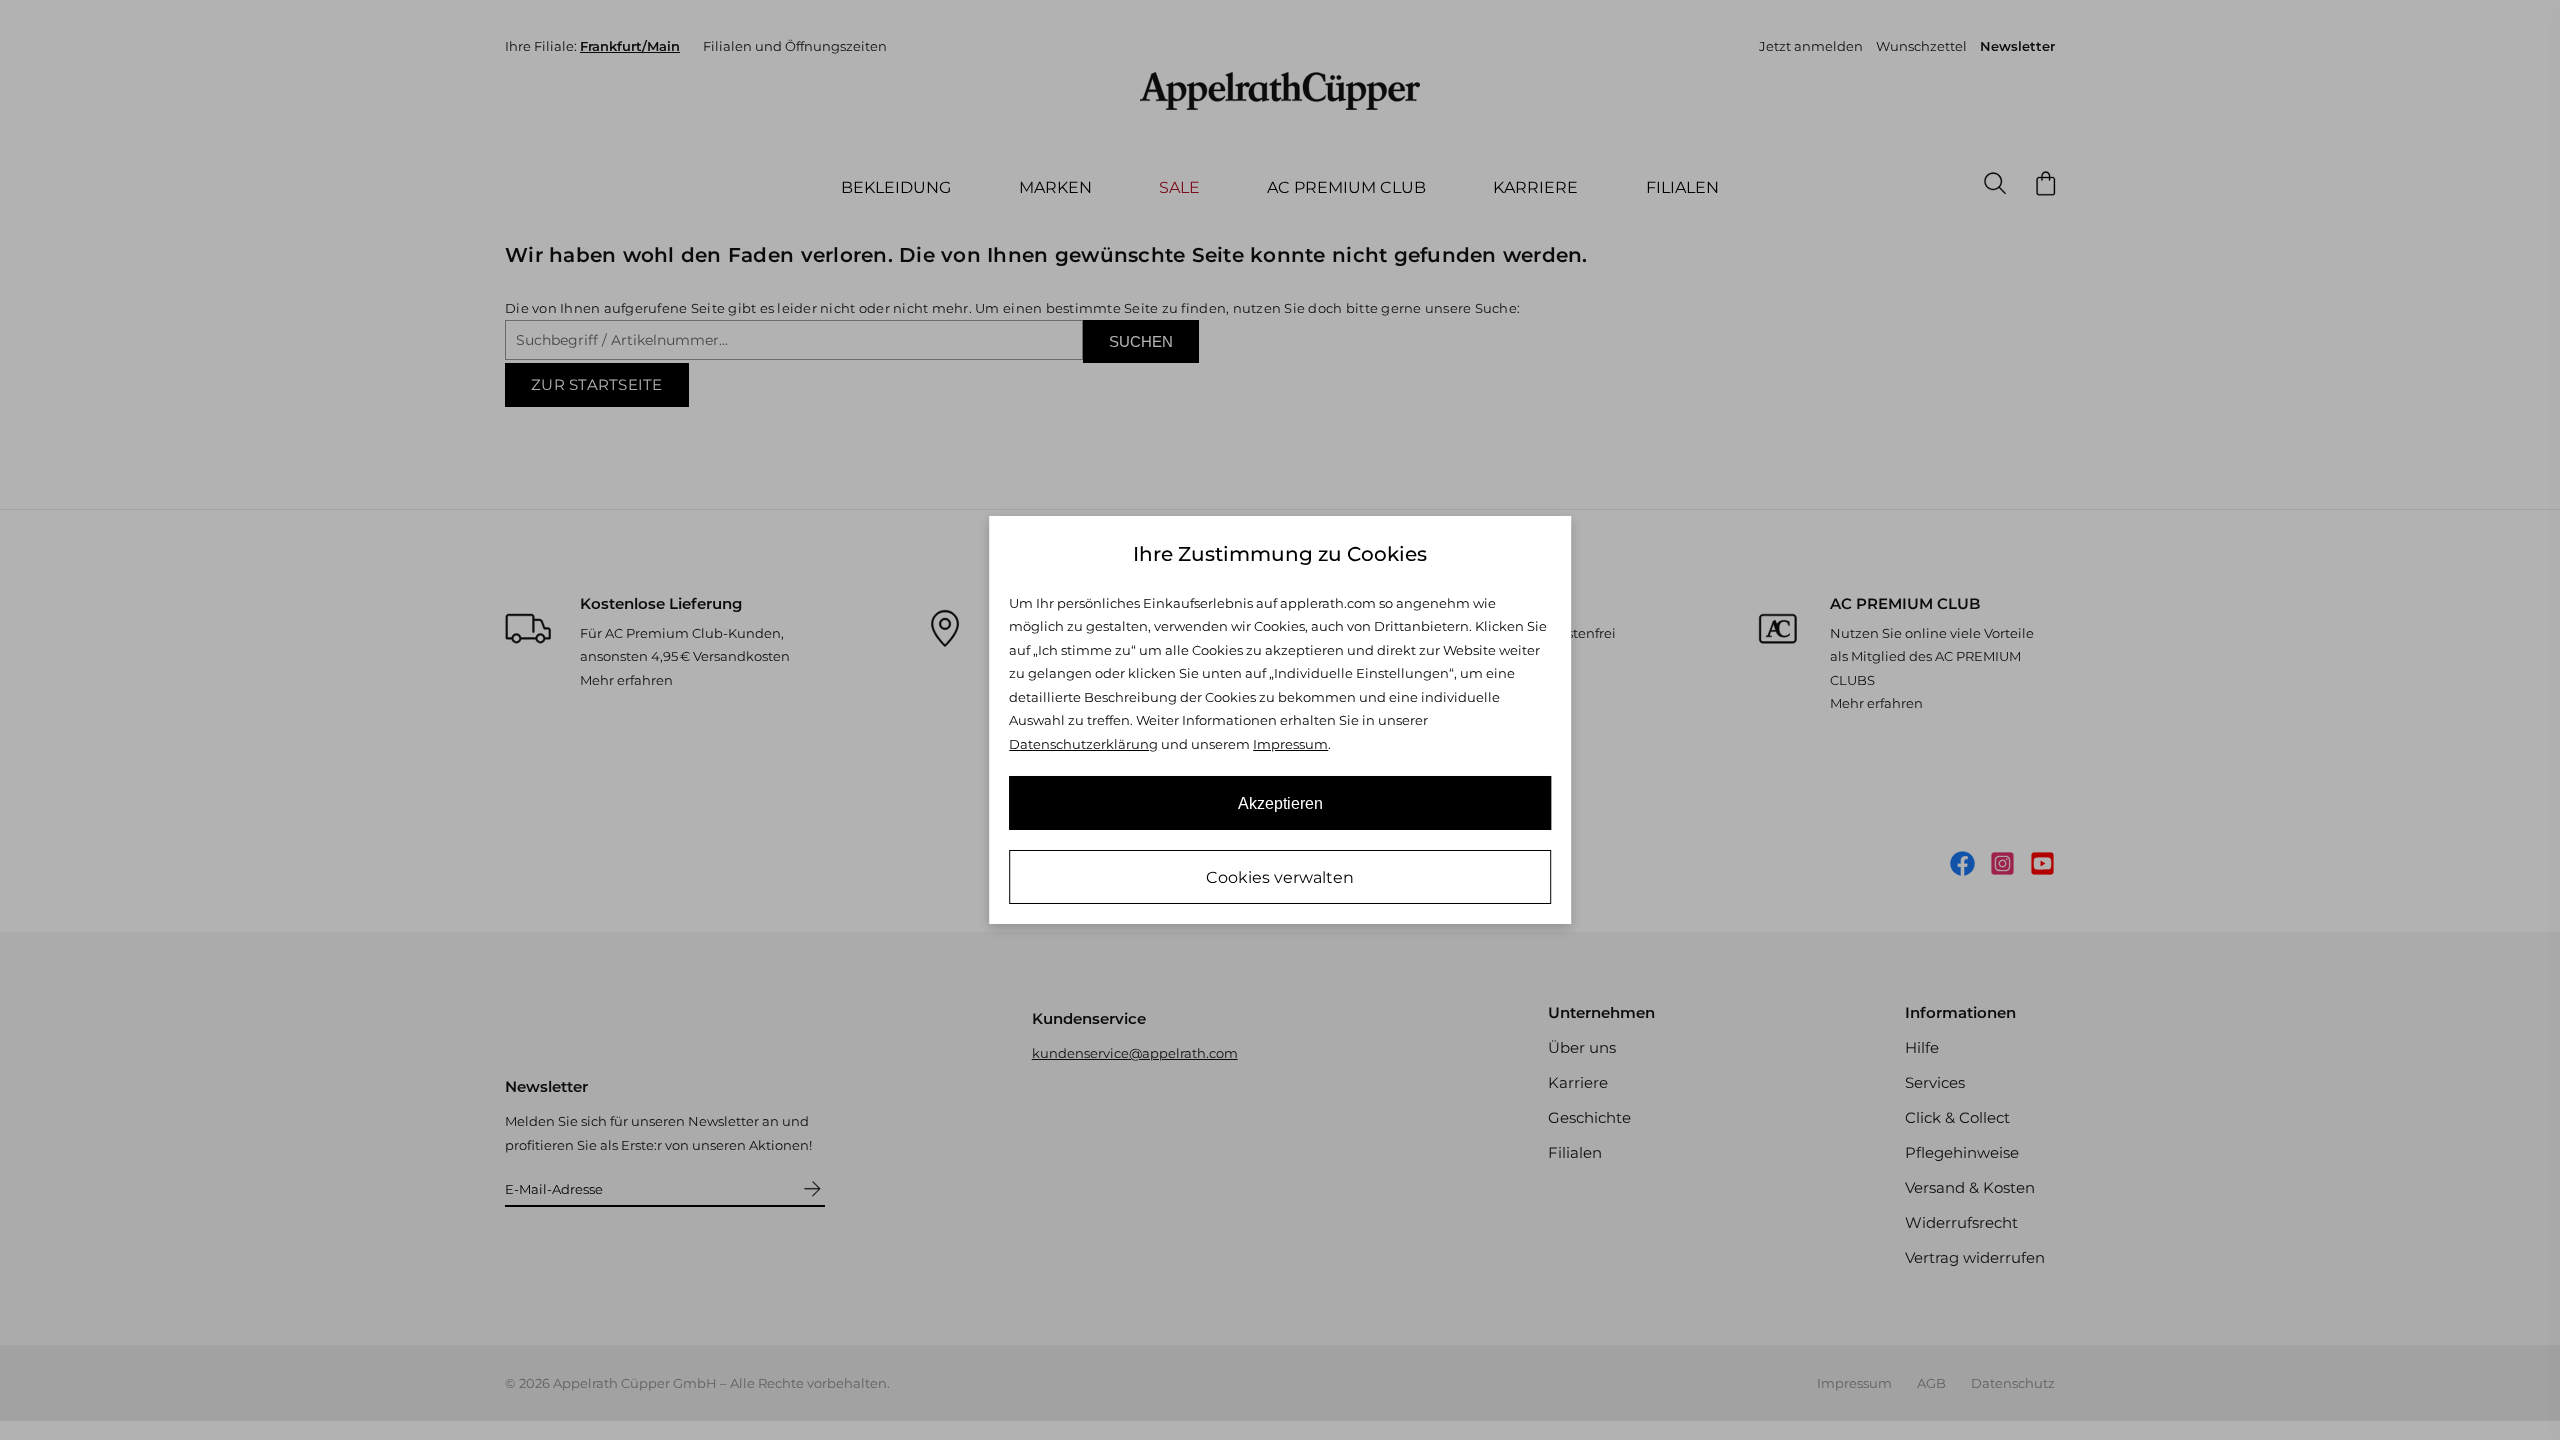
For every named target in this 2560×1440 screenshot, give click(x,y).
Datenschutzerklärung (1083, 744)
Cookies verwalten (1280, 877)
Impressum (1290, 744)
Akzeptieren (1280, 803)
